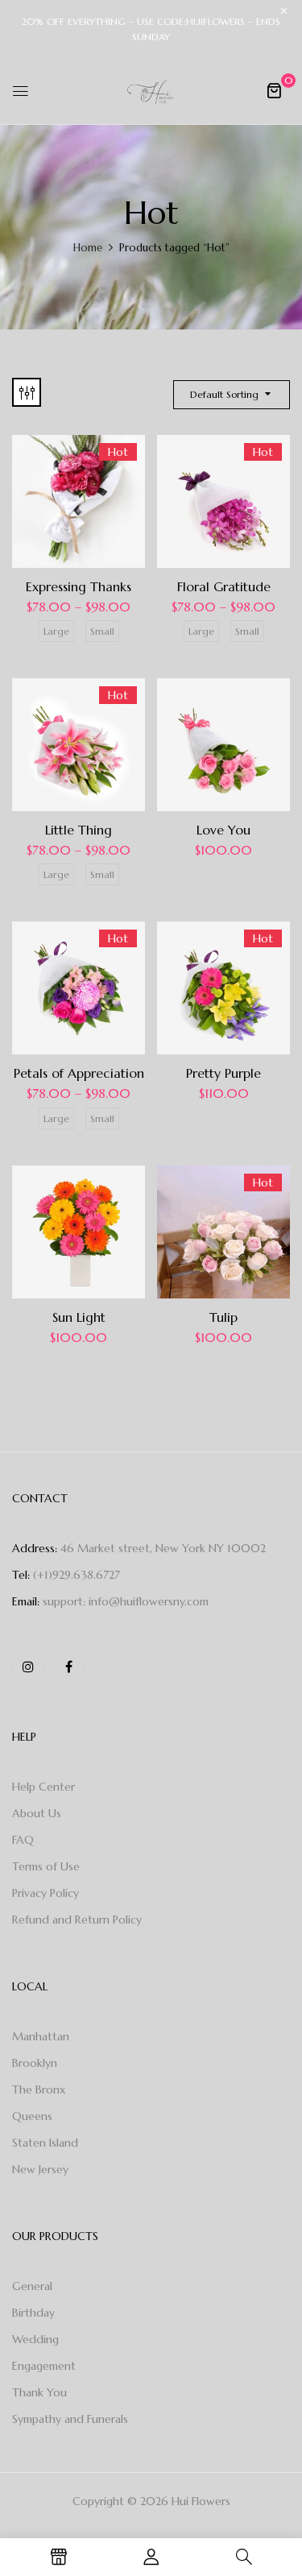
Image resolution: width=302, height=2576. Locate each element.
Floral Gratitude (224, 586)
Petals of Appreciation (79, 1073)
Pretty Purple (223, 1073)
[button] (274, 90)
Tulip (223, 1317)
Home (88, 248)
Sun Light (79, 1317)
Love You (223, 830)
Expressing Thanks (79, 586)
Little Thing (79, 830)
